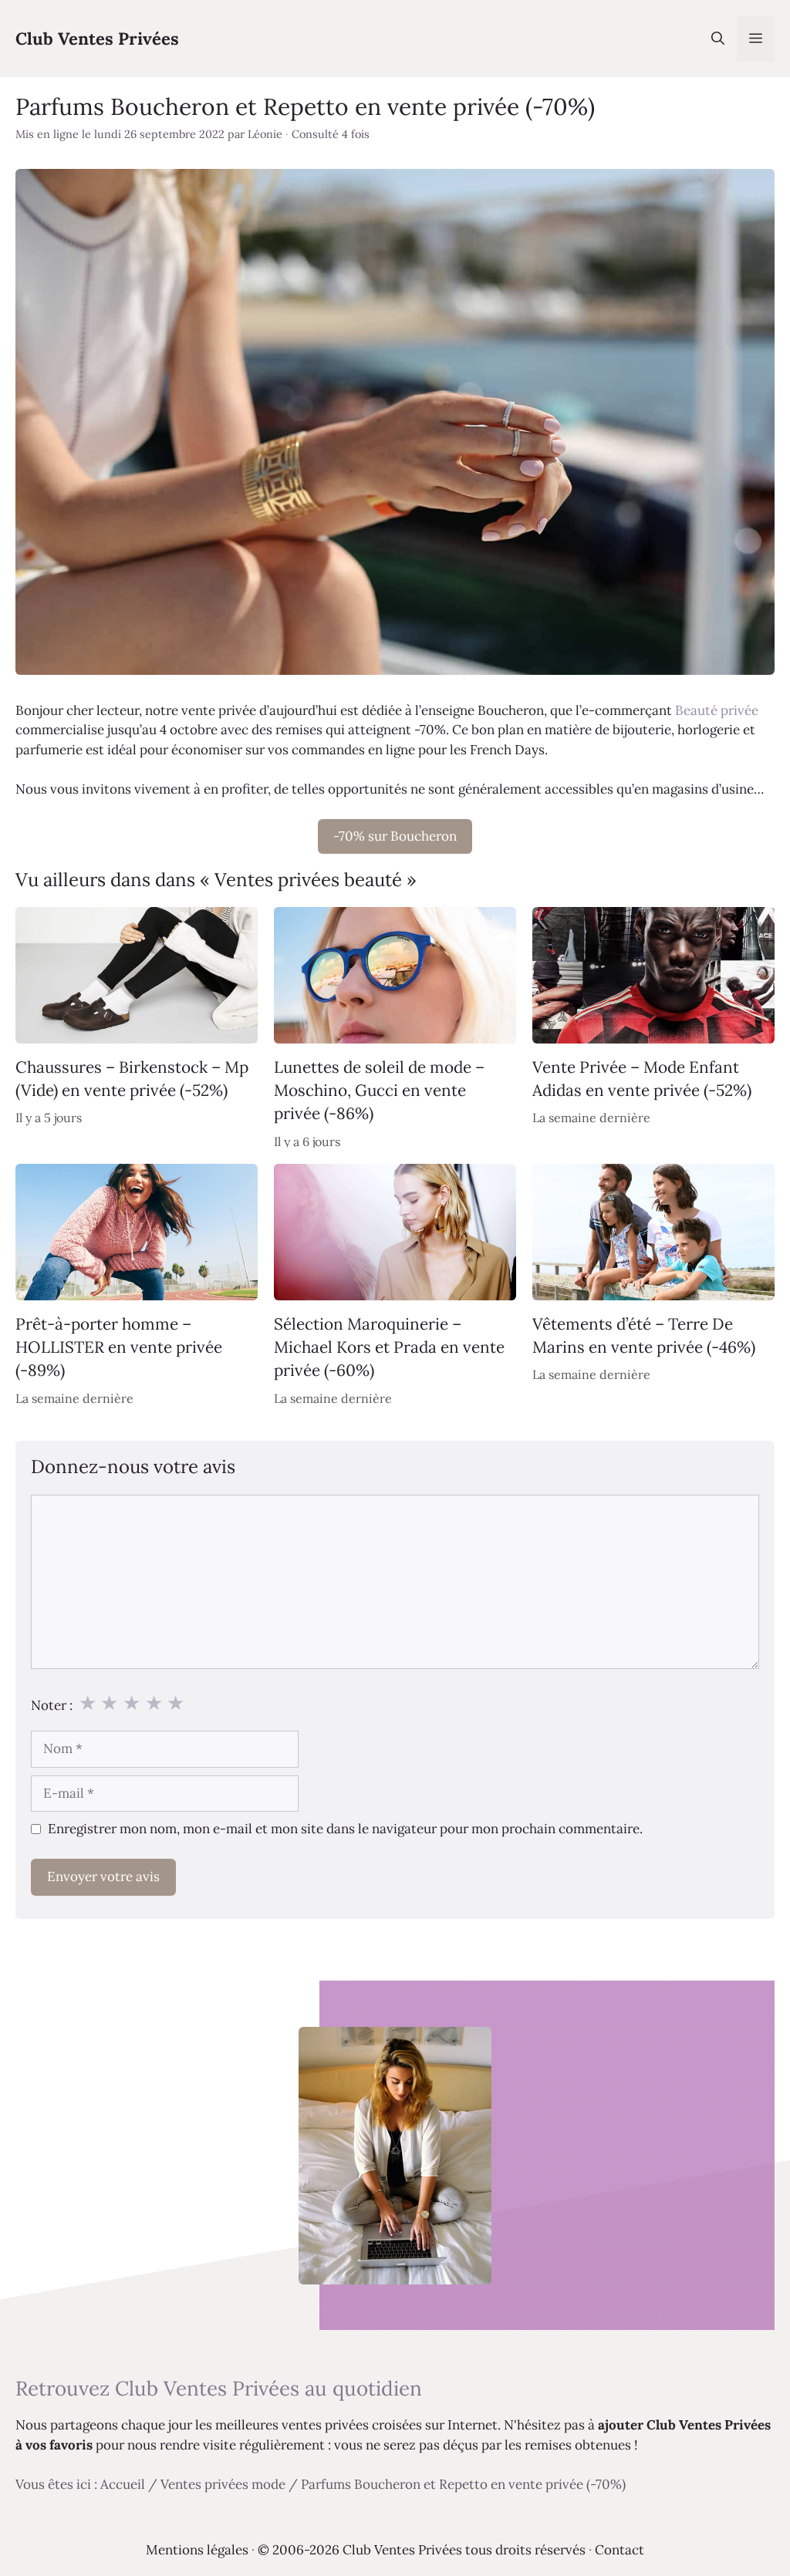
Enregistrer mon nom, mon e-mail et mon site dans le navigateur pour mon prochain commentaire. (345, 1829)
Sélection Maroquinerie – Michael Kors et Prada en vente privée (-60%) (389, 1347)
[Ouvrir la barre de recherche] (718, 39)
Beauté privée (717, 710)
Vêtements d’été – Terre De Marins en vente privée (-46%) (644, 1335)
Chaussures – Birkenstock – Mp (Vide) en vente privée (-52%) (132, 1079)
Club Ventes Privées (97, 39)
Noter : (52, 1705)
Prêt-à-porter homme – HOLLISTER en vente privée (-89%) (119, 1347)
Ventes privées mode (223, 2484)
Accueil (123, 2484)
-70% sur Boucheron (395, 836)
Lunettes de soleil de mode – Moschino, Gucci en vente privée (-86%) (379, 1091)
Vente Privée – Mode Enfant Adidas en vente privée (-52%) (642, 1079)
